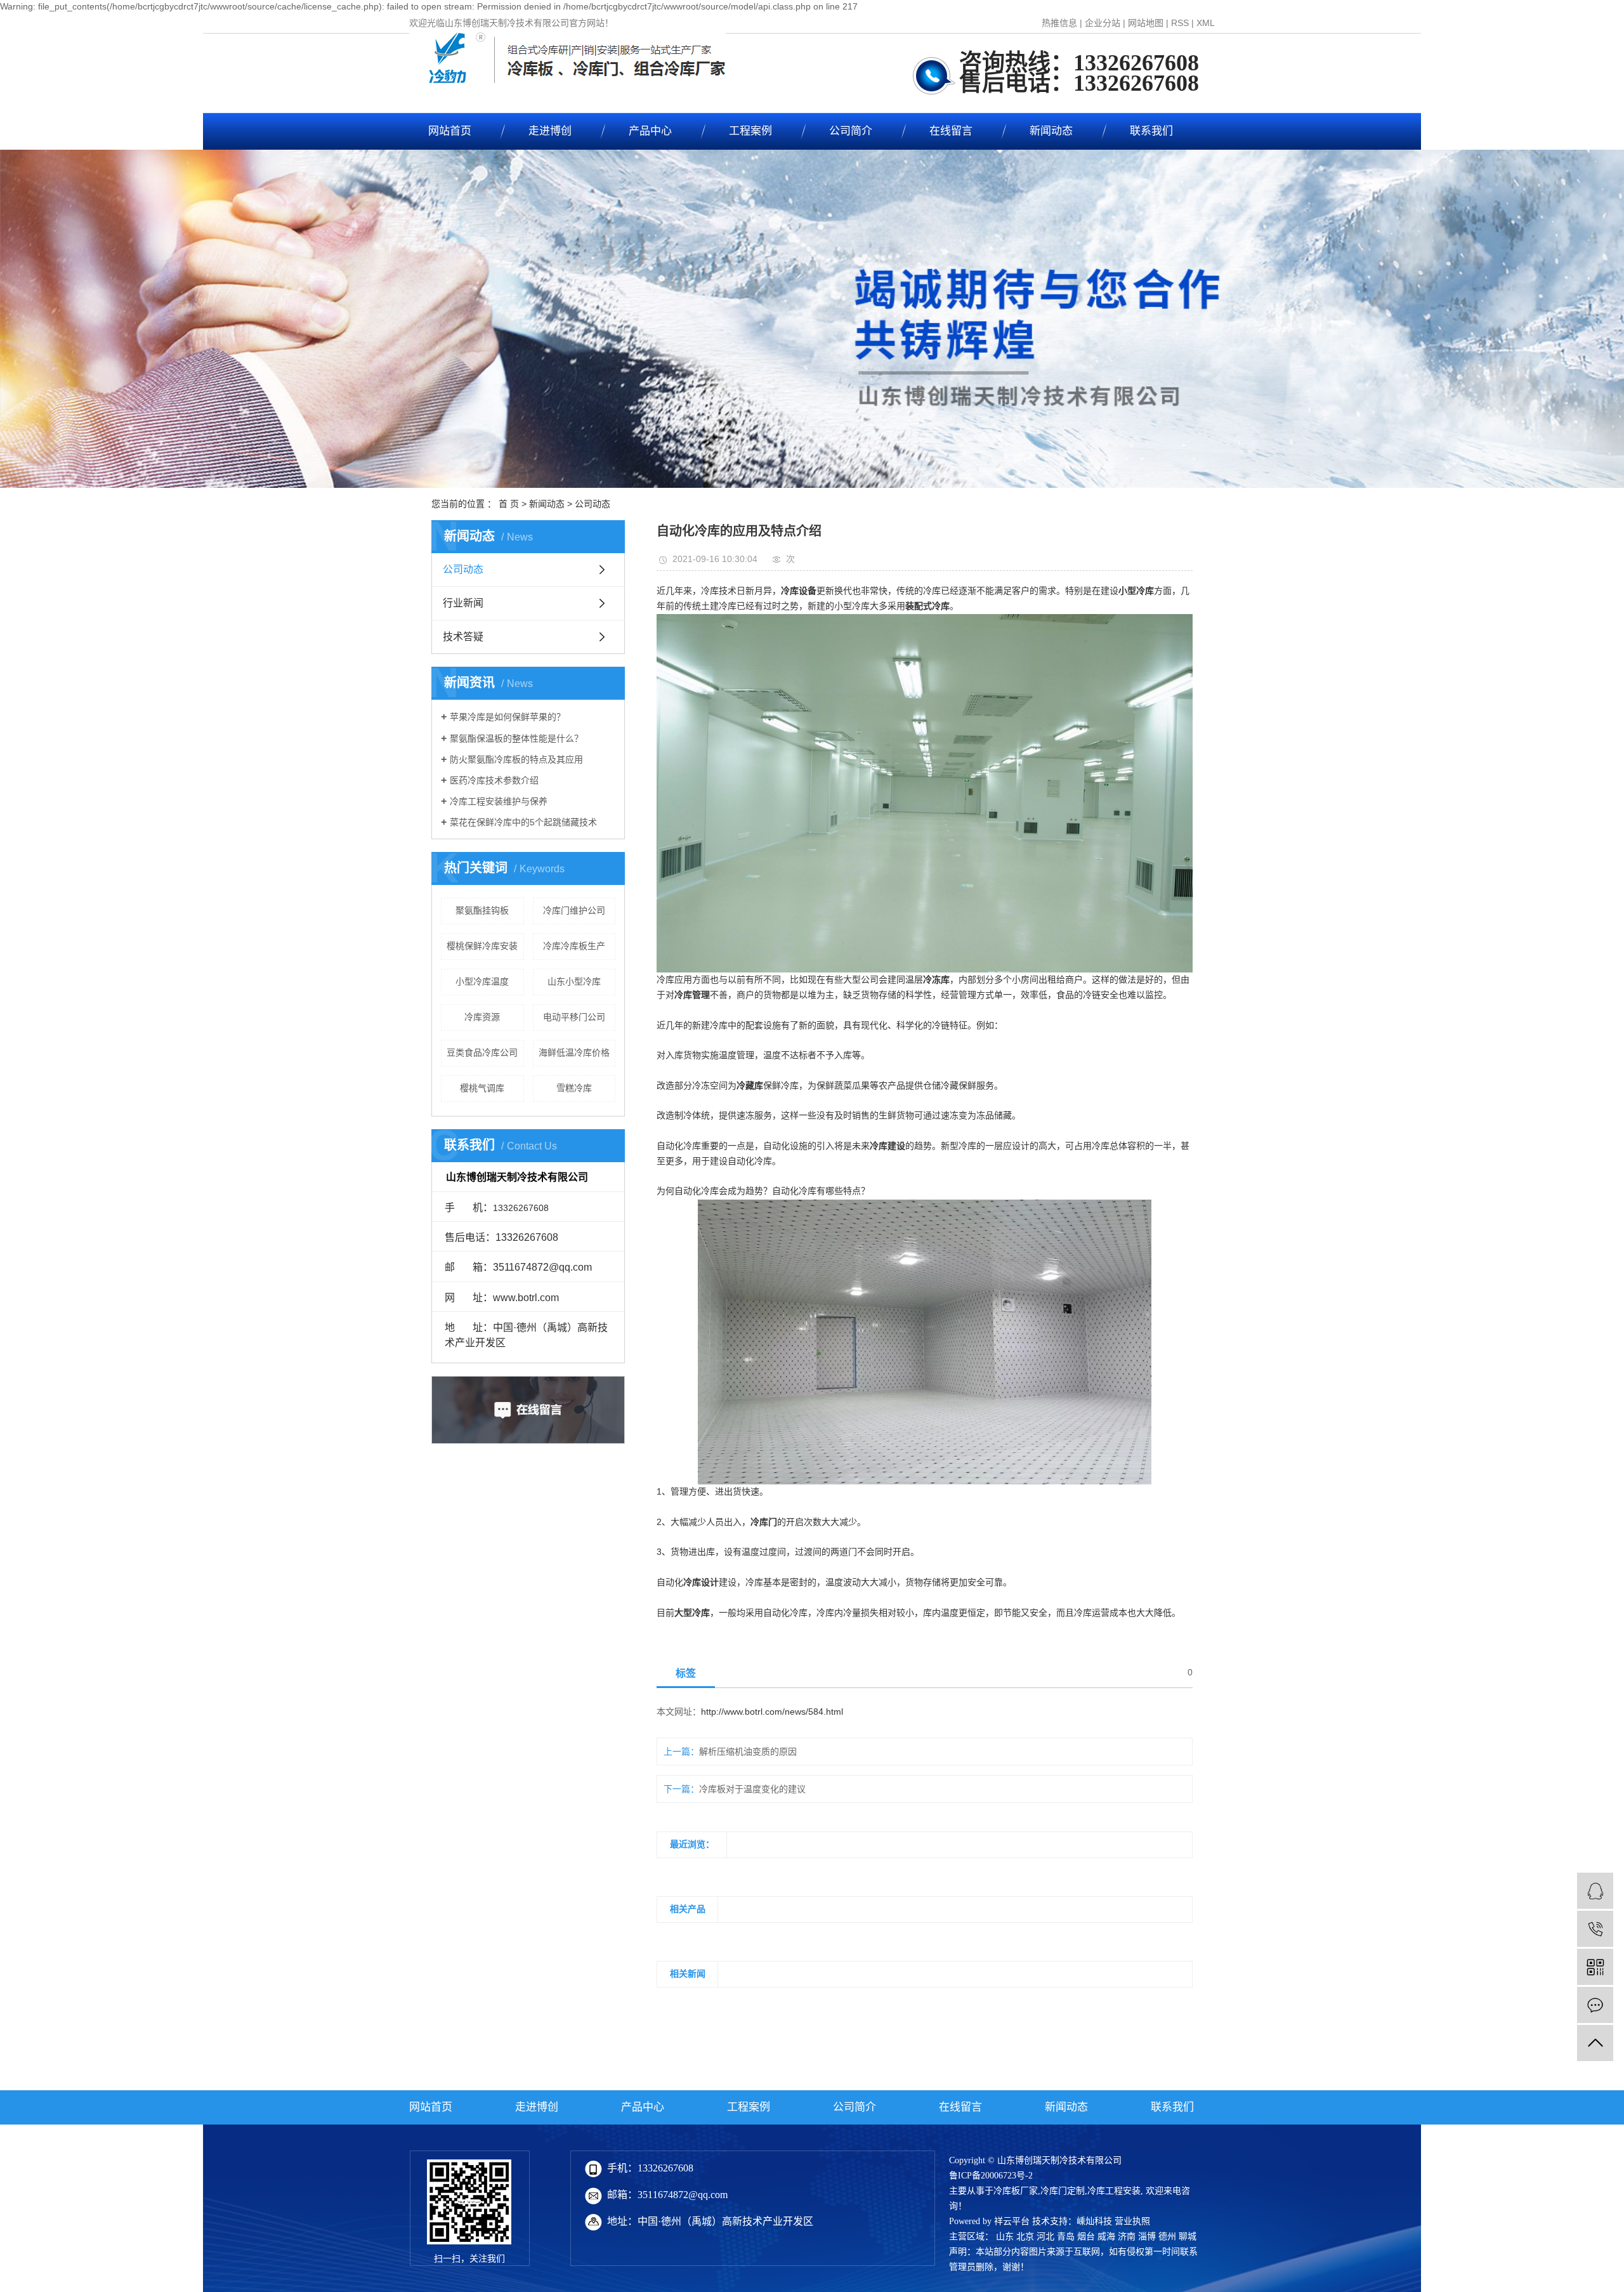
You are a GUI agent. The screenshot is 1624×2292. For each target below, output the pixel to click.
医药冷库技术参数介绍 (494, 780)
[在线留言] (1595, 2005)
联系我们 (1151, 131)
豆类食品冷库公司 (482, 1052)
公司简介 (851, 131)
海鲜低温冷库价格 (574, 1052)
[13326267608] (1595, 1929)
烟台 (1086, 2236)
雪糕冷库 (574, 1088)
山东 (1005, 2236)
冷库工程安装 (1114, 2191)
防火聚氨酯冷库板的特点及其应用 (516, 759)
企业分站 (1103, 23)
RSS (1180, 23)
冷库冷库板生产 (574, 946)
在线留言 (951, 131)
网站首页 (450, 131)
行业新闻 (463, 603)
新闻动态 (1051, 131)
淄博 (1147, 2236)
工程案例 (750, 131)
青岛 (1066, 2236)
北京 (1025, 2236)
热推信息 (1059, 23)
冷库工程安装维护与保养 (499, 801)
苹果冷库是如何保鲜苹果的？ (507, 717)
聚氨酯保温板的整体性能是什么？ (516, 738)
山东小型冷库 (574, 981)
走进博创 (550, 131)
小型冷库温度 (482, 981)
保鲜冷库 (781, 1085)
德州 (1167, 2236)
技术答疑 (463, 637)
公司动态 (593, 504)
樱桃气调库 (482, 1088)
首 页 (509, 504)
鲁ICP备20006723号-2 (991, 2176)
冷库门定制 (1063, 2191)
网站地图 (1146, 23)
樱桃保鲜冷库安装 (482, 946)
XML (1206, 23)
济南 (1127, 2236)
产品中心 (650, 131)
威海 (1106, 2236)
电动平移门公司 (574, 1017)
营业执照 (1132, 2221)
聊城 (1188, 2236)
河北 (1045, 2236)
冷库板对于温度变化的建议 (752, 1789)
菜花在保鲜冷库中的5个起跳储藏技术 (523, 822)
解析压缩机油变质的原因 (748, 1752)
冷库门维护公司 (574, 910)
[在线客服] (1595, 1891)
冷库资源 (482, 1017)
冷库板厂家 (1016, 2191)
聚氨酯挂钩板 (482, 910)
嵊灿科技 (1094, 2221)
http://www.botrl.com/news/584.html (772, 1712)
